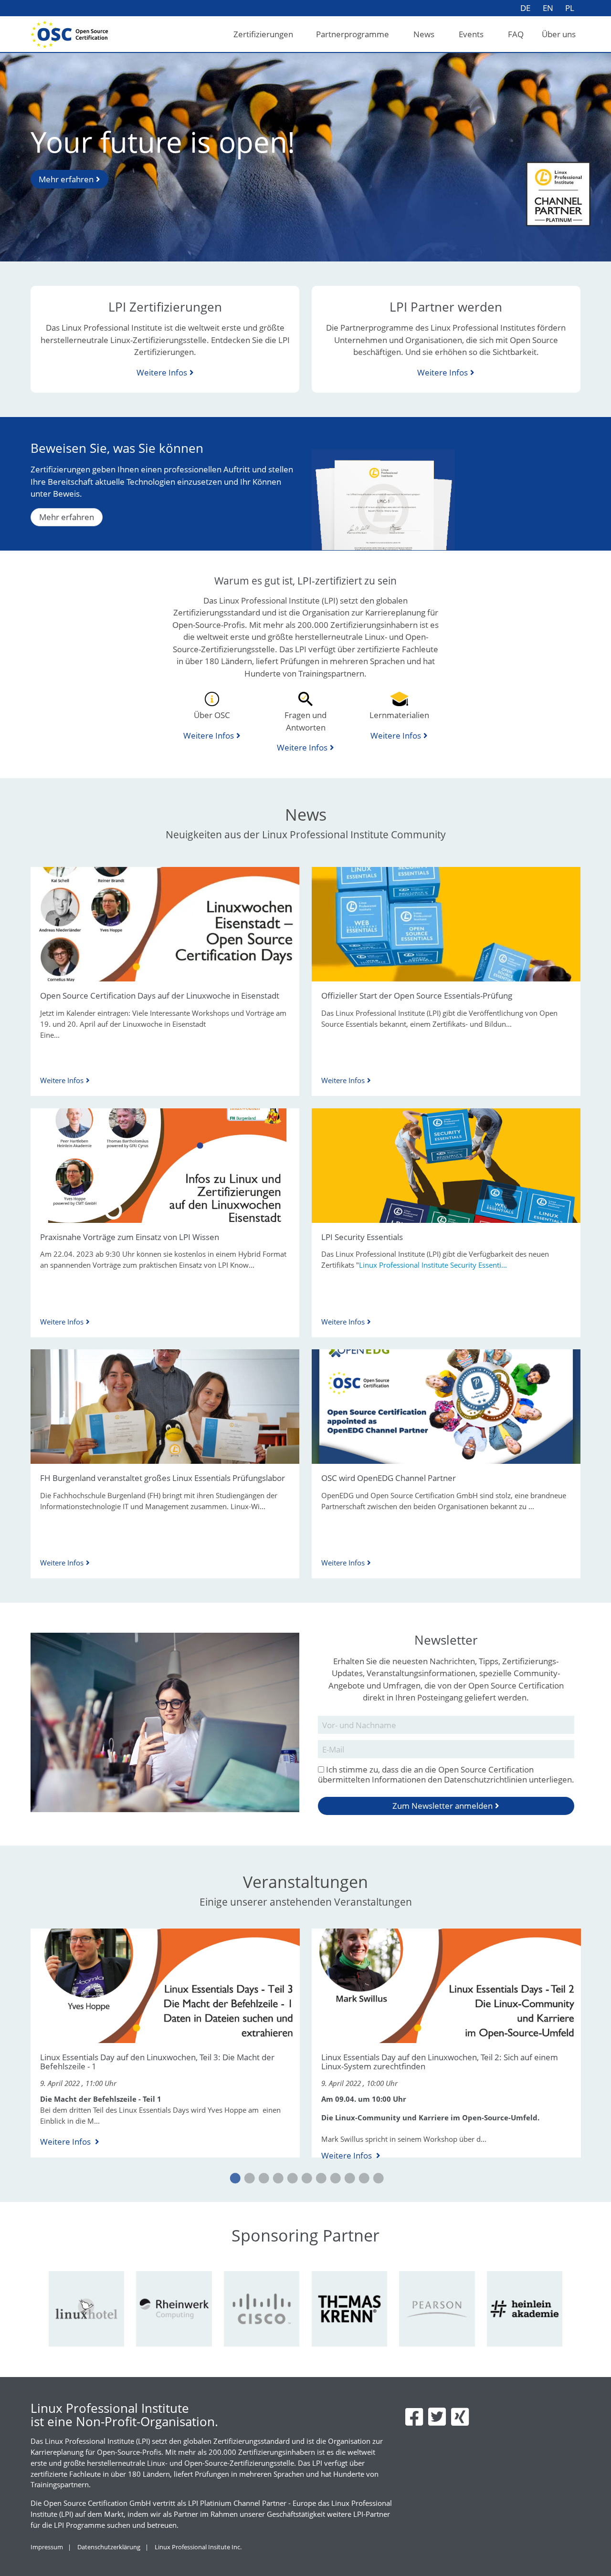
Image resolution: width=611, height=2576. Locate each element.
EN (548, 8)
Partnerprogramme (353, 34)
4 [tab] (277, 2179)
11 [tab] (377, 2179)
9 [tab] (348, 2179)
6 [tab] (305, 2179)
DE (525, 8)
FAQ (516, 34)
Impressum (47, 2547)
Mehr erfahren (66, 179)
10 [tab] (363, 2179)
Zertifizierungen (263, 34)
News (424, 34)
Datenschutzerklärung (109, 2547)
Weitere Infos (162, 372)
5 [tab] (291, 2179)
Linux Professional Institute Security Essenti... (433, 1265)
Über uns (559, 34)
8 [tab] (334, 2179)
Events (471, 34)
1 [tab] (234, 2179)
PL (570, 8)
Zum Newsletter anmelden (442, 1806)
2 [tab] (248, 2179)
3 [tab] (263, 2179)
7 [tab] (320, 2179)
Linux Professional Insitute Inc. (198, 2547)
